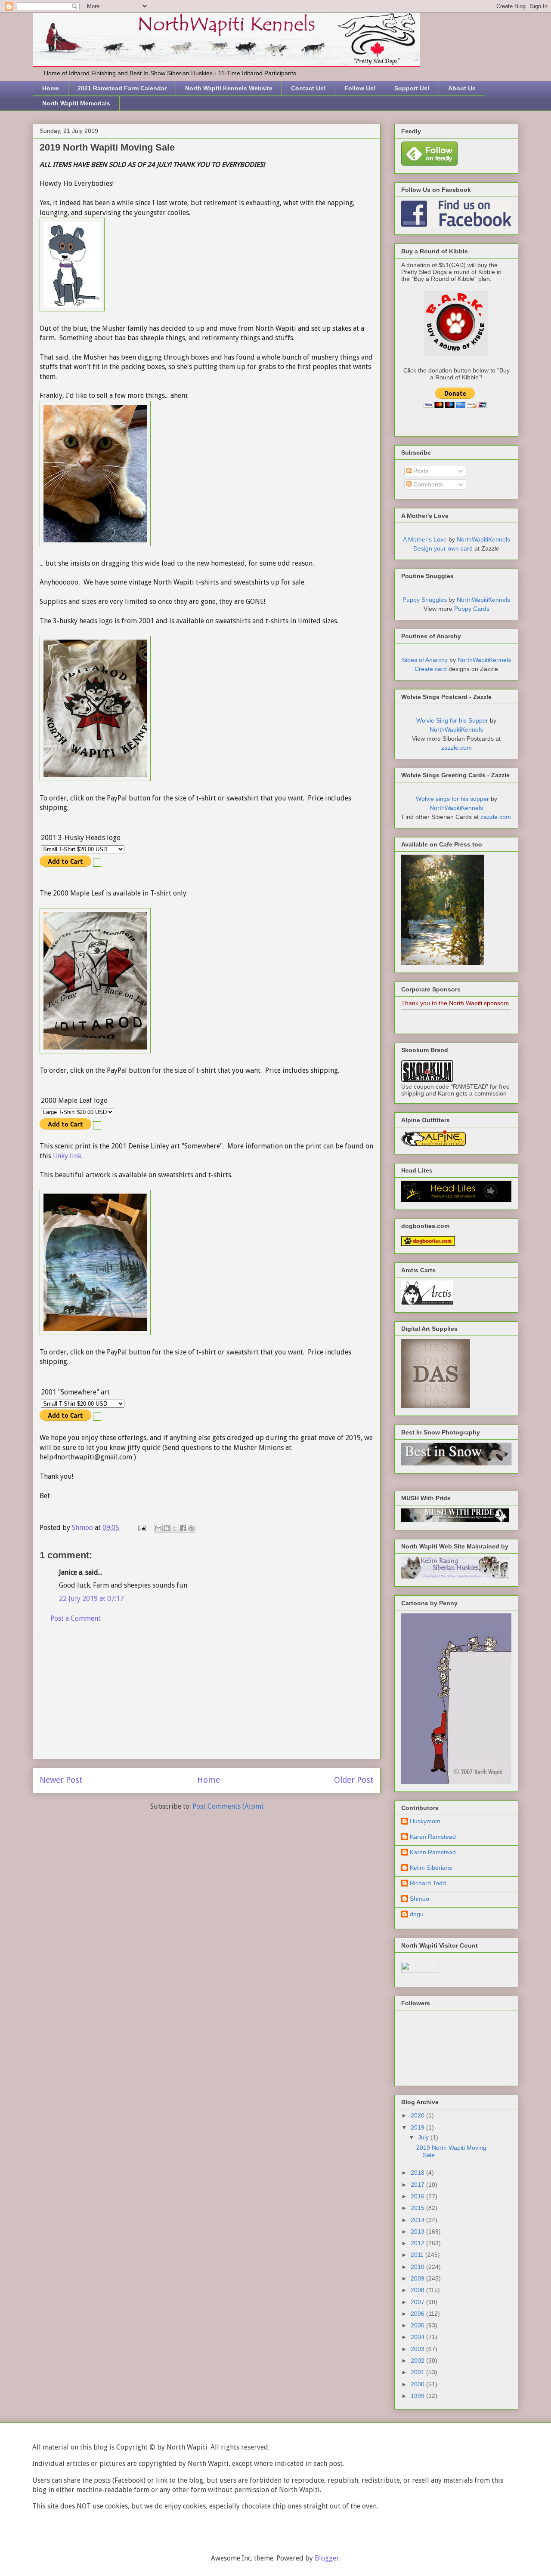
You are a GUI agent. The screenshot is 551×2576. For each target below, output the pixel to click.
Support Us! (412, 88)
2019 (418, 2127)
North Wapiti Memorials (76, 103)
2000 (418, 2384)
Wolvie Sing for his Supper (452, 720)
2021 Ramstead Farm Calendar (122, 88)
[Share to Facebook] (183, 1528)
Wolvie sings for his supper (452, 799)
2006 (418, 2314)
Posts (420, 471)
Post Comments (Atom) (228, 1806)
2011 (418, 2255)
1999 (418, 2396)
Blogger (327, 2558)
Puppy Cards (472, 609)
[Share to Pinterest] (191, 1528)
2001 (418, 2372)
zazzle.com (457, 748)
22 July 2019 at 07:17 (91, 1599)
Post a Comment (76, 1618)
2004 (418, 2337)
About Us (462, 88)
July (424, 2137)
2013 (418, 2231)
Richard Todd (428, 1883)
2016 (418, 2196)
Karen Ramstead (433, 1837)
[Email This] (158, 1528)
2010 (418, 2267)
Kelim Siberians (431, 1868)
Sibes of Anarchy (425, 660)
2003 (418, 2349)
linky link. (68, 1156)
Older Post (354, 1780)
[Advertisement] (207, 1699)
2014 (418, 2220)
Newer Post (61, 1780)
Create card (431, 669)
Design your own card (443, 548)
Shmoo (419, 1899)
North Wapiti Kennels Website (229, 88)
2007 (418, 2302)
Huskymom (425, 1821)
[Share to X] (175, 1528)
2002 (418, 2361)
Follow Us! (360, 88)
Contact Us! (308, 88)
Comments (427, 484)
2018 (418, 2173)
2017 (418, 2185)
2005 (418, 2325)
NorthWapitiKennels (483, 539)
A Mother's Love (425, 539)
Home (51, 88)
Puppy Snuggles (425, 600)
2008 (418, 2290)
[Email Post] (141, 1528)
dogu (417, 1914)
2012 (418, 2243)
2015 (418, 2208)
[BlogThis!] (167, 1528)
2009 (418, 2278)
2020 (418, 2115)
